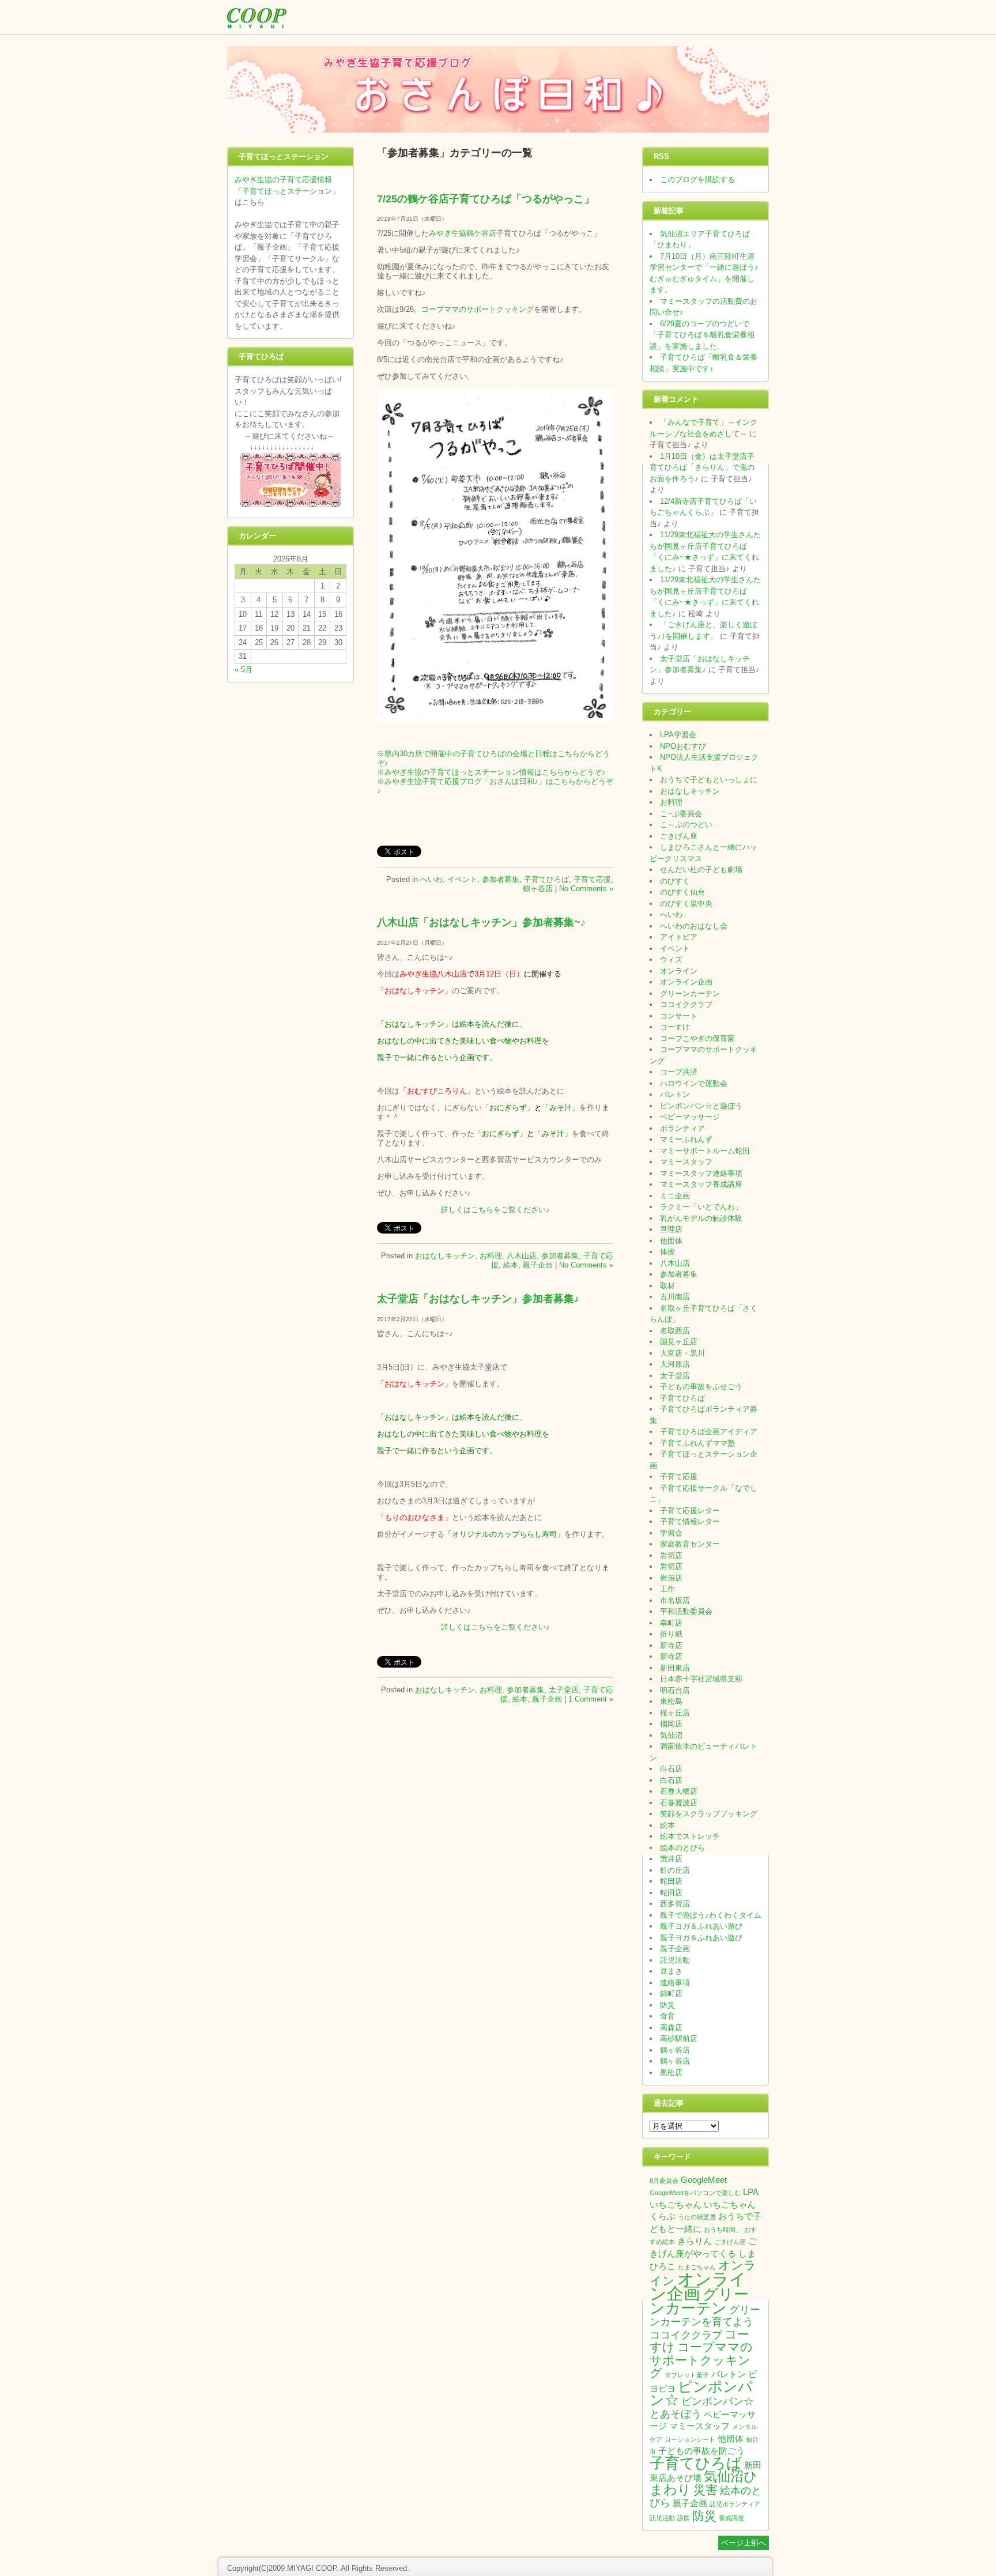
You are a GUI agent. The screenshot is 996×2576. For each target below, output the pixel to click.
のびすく (675, 881)
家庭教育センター (690, 1544)
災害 (705, 2490)
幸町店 (671, 1623)
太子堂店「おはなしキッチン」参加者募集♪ (478, 1299)
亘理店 (671, 1229)
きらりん (695, 2241)
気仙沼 (671, 1735)
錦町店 (671, 1994)
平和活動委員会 (686, 1611)
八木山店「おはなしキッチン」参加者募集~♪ (481, 922)
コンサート (679, 1016)
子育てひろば (546, 879)
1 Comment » (591, 1699)
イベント (462, 879)
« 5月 (244, 670)
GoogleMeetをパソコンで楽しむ (695, 2193)
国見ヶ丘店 (679, 1342)
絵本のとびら (682, 1848)
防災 (667, 2005)
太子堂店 (564, 1690)
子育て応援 (592, 879)
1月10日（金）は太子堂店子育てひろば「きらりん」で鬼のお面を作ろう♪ (702, 467)
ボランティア (682, 1128)
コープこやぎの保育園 (697, 1038)
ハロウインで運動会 (694, 1083)
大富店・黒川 (682, 1353)
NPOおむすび (683, 746)
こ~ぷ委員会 (681, 814)
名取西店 (675, 1331)
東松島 (671, 1701)
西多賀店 (675, 1904)
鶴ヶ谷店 (538, 889)
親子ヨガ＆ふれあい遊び (701, 1926)
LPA (751, 2192)
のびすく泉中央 (686, 904)
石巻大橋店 (679, 1791)
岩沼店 (671, 1578)
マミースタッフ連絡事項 (701, 1173)
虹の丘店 (675, 1870)
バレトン (675, 1094)
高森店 (671, 2028)
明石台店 (675, 1690)
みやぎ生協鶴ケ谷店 (463, 233)
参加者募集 (501, 879)
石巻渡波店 (679, 1803)
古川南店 (675, 1297)
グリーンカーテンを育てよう (705, 2316)
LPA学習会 (678, 735)
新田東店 (675, 1668)
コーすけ (675, 1027)
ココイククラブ (686, 1004)
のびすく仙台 (682, 892)
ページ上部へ (744, 2543)
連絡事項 (675, 1983)
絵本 (511, 1265)
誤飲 (684, 2518)
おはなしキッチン (445, 1256)
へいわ (431, 879)
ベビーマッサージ (690, 1117)
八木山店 (522, 1256)
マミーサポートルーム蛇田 (705, 1151)
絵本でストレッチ (690, 1836)
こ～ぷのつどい (686, 825)
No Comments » (586, 889)
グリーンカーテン (690, 993)
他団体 (671, 1241)
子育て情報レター (690, 1521)
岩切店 (671, 1555)
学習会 (671, 1533)
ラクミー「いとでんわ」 (701, 1207)
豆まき (671, 1971)
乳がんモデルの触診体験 (701, 1218)
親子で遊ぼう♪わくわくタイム (711, 1915)
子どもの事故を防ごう (701, 2451)
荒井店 (671, 1859)
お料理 (491, 1256)
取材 (667, 1286)
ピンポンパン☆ (701, 2394)
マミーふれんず (686, 1139)
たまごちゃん (697, 2267)
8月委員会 (664, 2181)
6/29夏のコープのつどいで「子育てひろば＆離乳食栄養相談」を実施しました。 (702, 335)
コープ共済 (679, 1072)
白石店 (671, 1769)
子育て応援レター (690, 1510)
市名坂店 (675, 1600)
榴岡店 (671, 1724)
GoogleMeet (704, 2180)
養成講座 (731, 2518)
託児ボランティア (735, 2504)
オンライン (679, 971)
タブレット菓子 (687, 2375)
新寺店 (671, 1645)
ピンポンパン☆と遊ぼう (701, 1106)
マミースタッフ (686, 1162)
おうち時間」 (723, 2230)
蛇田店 (671, 1881)
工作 (667, 1589)
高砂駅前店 (679, 2038)
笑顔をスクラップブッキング (709, 1814)
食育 (667, 2016)
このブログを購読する (697, 180)
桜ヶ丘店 (675, 1713)
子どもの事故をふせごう (701, 1387)
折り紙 (671, 1634)
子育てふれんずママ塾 (697, 1443)
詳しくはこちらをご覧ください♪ (495, 1210)
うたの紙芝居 (697, 2217)
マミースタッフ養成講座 (701, 1184)
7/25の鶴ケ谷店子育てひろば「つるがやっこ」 (486, 199)
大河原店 (675, 1364)
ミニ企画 (675, 1196)
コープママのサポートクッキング (478, 309)
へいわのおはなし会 (694, 926)
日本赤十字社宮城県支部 (701, 1679)
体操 (667, 1252)
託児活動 (675, 1960)
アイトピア (679, 937)
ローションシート (690, 2439)
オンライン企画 (686, 982)
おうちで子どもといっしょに (709, 780)
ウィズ (671, 959)
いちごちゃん (676, 2205)
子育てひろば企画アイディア (709, 1432)
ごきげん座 (679, 836)
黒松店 (671, 2073)
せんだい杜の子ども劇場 (701, 870)
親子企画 (538, 1265)
